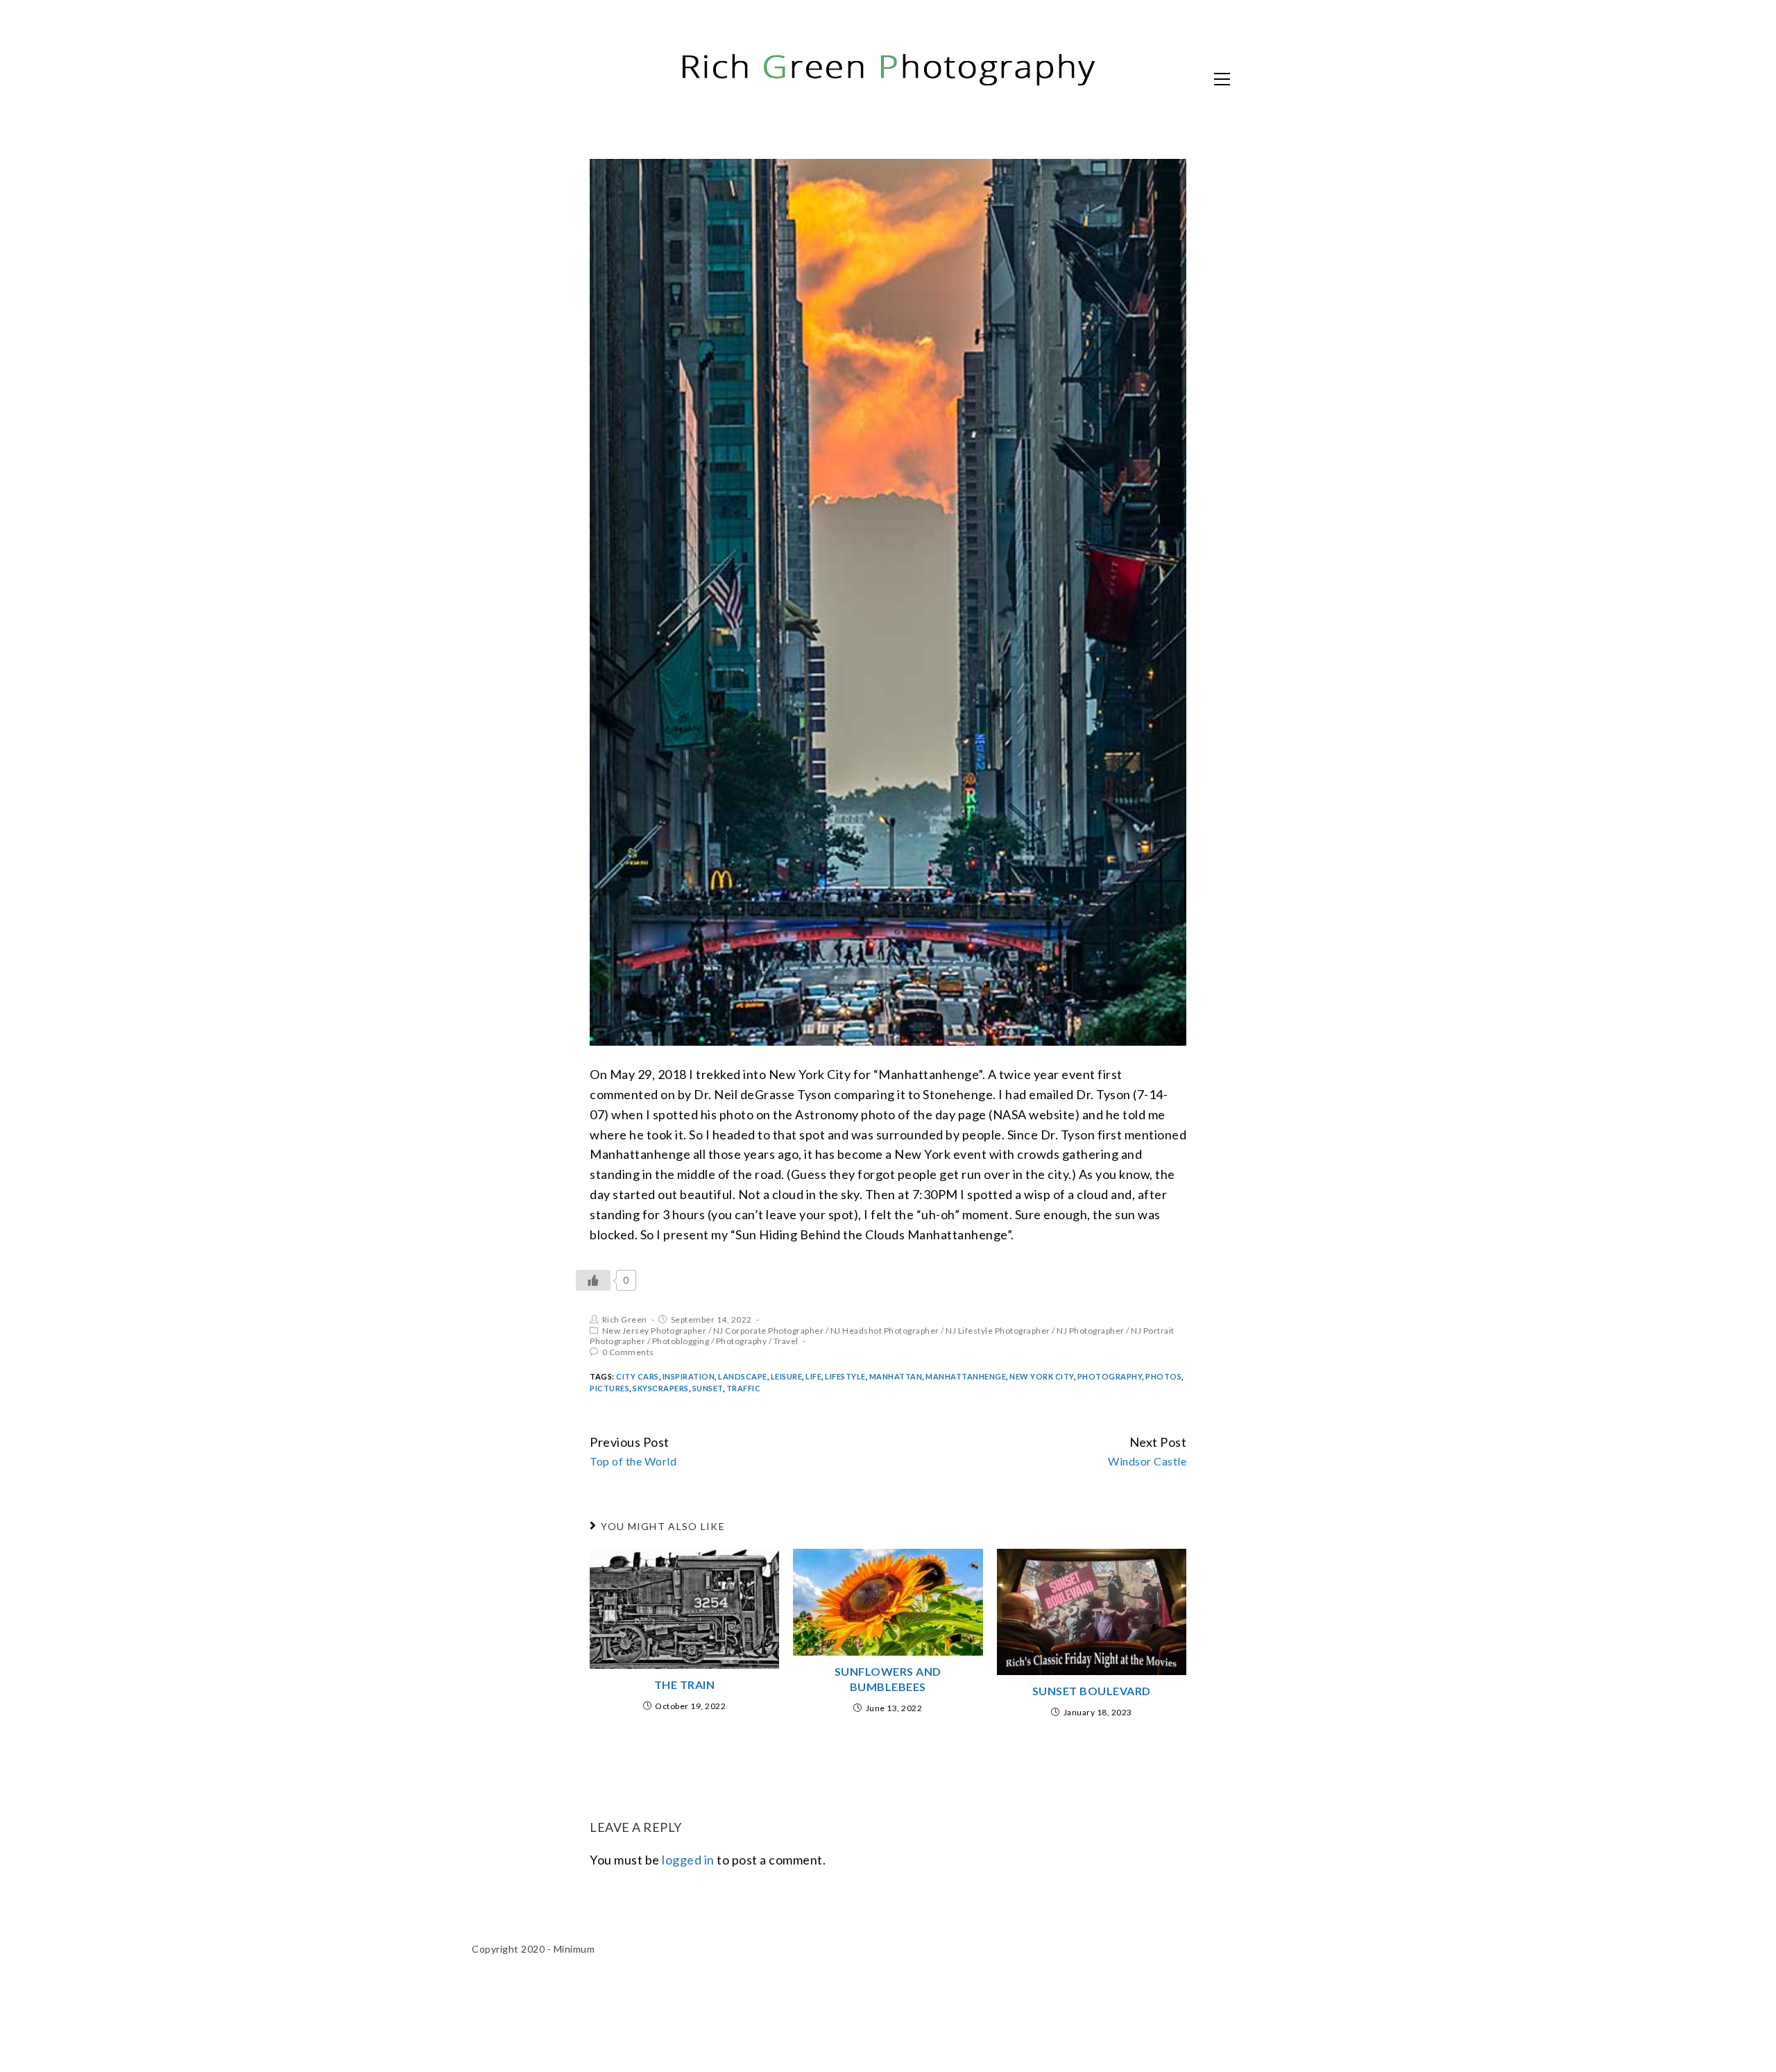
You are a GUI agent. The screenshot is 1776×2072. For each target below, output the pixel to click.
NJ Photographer (1091, 1331)
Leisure (787, 1376)
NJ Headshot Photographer (885, 1331)
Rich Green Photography (621, 78)
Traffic (744, 1388)
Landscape (743, 1376)
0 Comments (628, 1352)
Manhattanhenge (966, 1376)
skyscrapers (661, 1388)
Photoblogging (681, 1341)
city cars (638, 1376)
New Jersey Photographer (655, 1331)
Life (813, 1376)
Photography (742, 1341)
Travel (786, 1341)
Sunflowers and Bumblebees (888, 1679)
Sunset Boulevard (1092, 1691)
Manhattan (896, 1376)
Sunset (708, 1388)
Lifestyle (845, 1376)
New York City (1042, 1376)
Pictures (609, 1388)
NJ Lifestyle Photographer (998, 1331)
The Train (685, 1684)
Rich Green (625, 1319)
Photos (1163, 1376)
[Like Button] (593, 1280)
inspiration (689, 1376)
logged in (688, 1860)
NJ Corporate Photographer (769, 1331)
